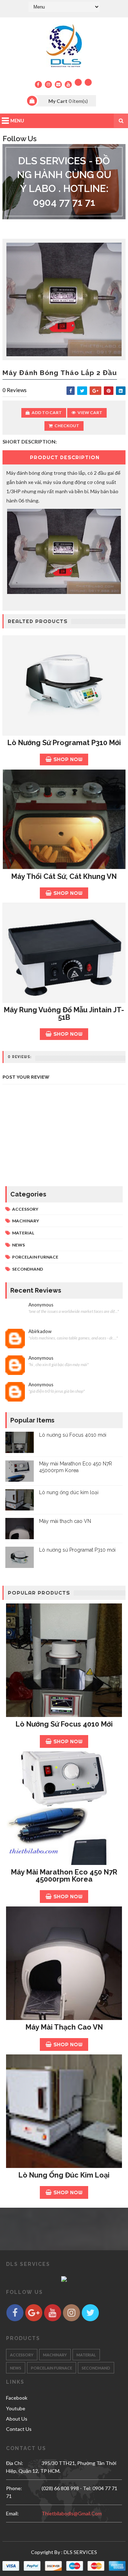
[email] (58, 84)
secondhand (28, 1269)
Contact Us (19, 2429)
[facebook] (38, 84)
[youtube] (68, 84)
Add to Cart (47, 412)
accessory (25, 1209)
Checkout (67, 426)
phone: (14, 2488)
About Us (17, 2419)
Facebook (17, 2398)
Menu (17, 121)
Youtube (16, 2408)
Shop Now (68, 759)
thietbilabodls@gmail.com (72, 2513)
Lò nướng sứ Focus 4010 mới (73, 1435)
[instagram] (48, 84)
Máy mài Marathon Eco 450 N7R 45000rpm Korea (64, 1876)
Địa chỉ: (15, 2463)
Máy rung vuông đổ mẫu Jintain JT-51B (64, 1014)
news (18, 1245)
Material (23, 1233)
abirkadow (40, 1331)
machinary (26, 1221)
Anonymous (41, 1305)
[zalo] (78, 82)
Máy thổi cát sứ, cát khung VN (64, 876)
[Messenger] (88, 82)
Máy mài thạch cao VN (65, 1521)
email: (12, 2513)
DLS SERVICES (80, 2552)
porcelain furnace (35, 1257)
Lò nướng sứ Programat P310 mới (64, 743)
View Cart (90, 412)
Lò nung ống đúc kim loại (69, 1492)
